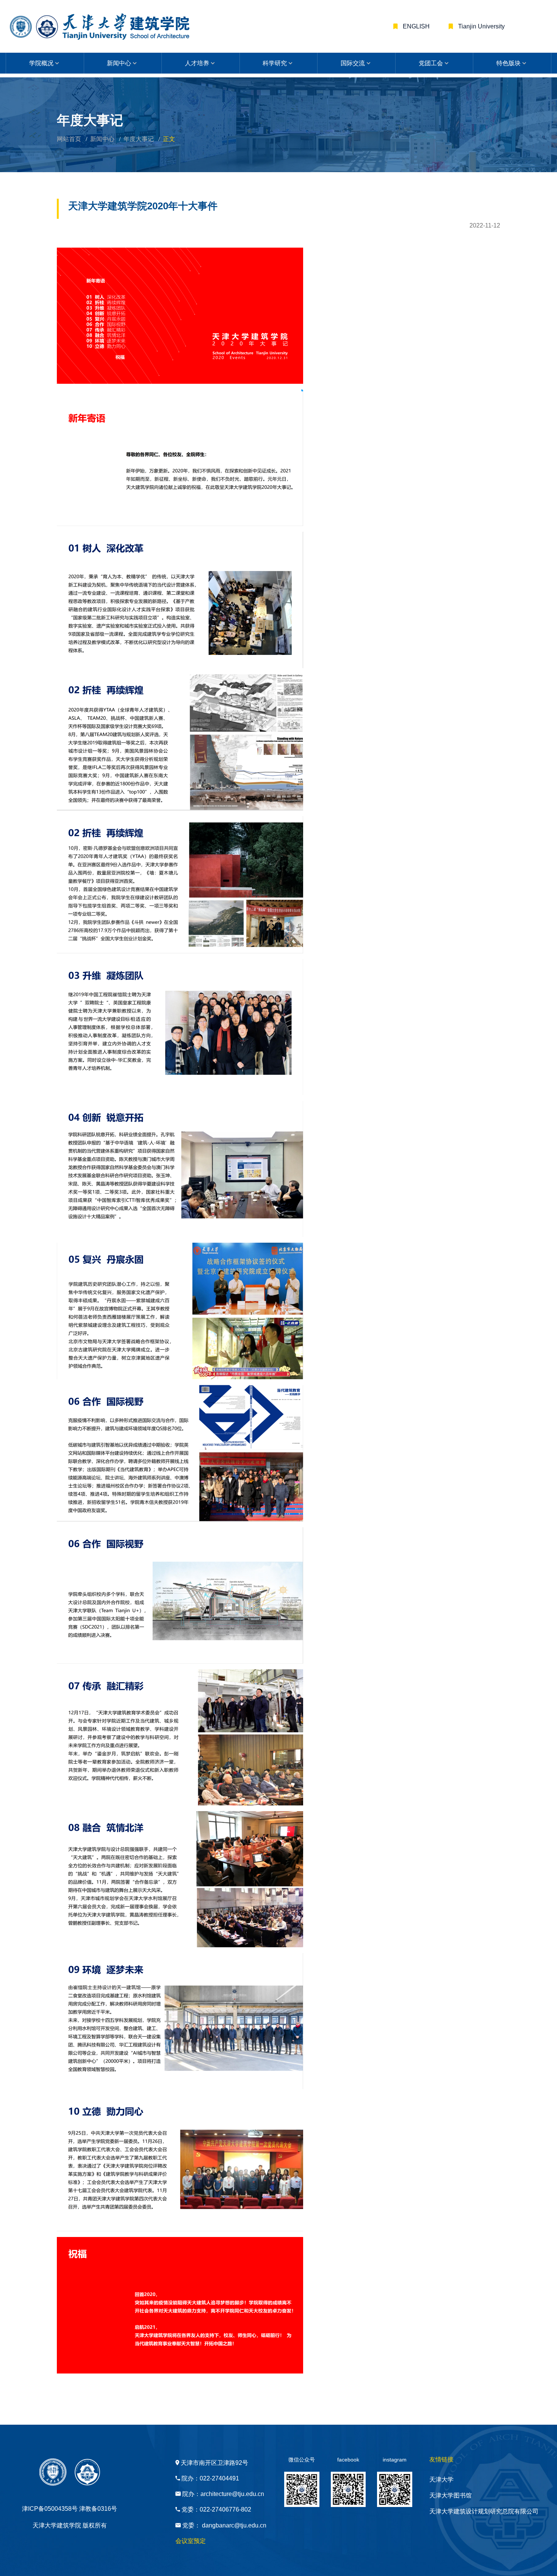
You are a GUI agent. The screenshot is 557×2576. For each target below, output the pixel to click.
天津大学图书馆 (451, 2495)
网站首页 (69, 139)
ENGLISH (415, 26)
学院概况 (41, 63)
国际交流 (353, 63)
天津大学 (441, 2479)
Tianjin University (481, 26)
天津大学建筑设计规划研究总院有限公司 (484, 2511)
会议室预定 (191, 2541)
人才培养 (197, 63)
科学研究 (275, 63)
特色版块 (508, 63)
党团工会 (431, 63)
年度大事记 (139, 139)
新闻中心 (119, 63)
